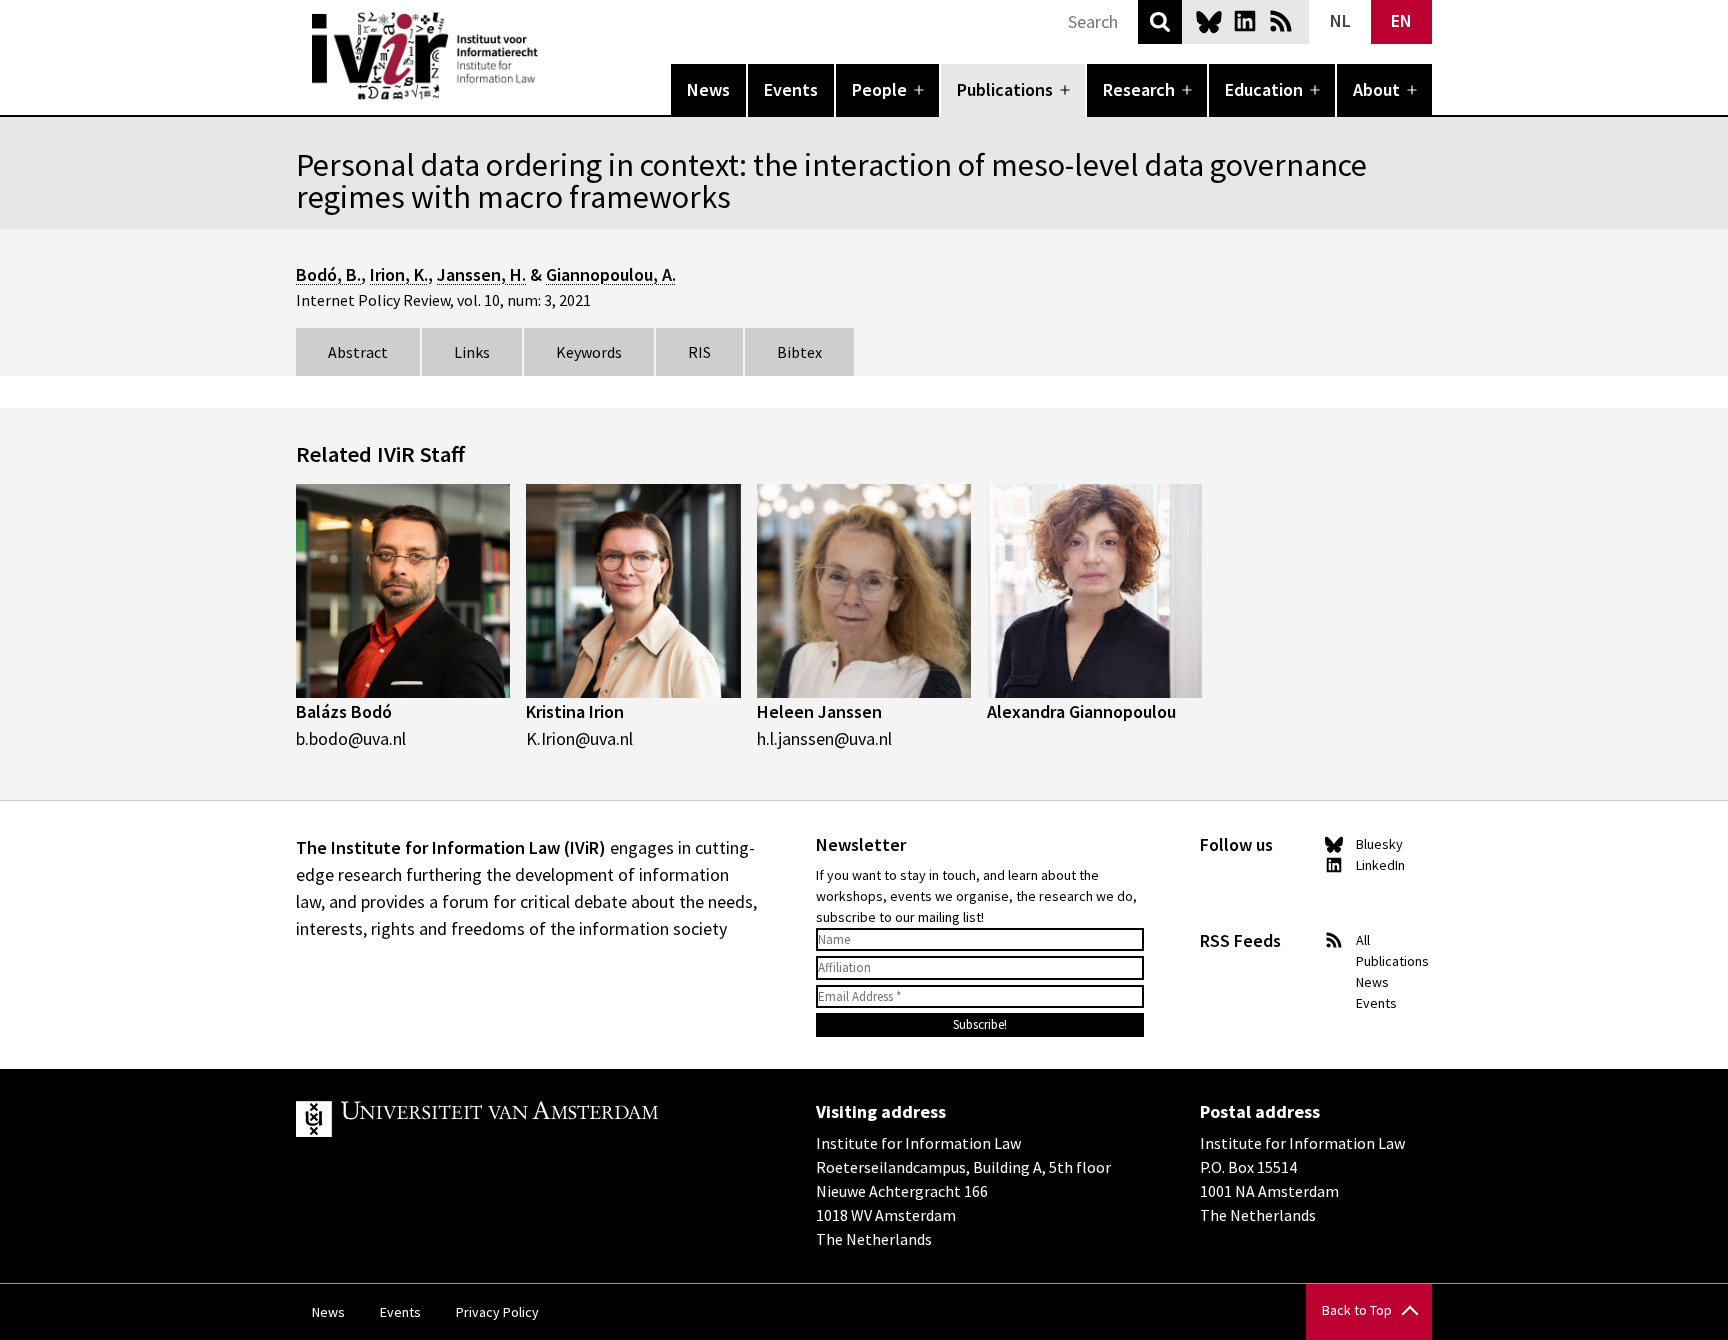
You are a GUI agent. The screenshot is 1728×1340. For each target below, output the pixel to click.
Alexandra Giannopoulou (1081, 711)
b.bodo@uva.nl (351, 738)
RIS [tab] (699, 352)
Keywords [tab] (589, 352)
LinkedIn (1245, 21)
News (708, 89)
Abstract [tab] (358, 352)
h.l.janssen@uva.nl (824, 738)
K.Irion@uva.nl (579, 738)
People (879, 89)
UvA (528, 1119)
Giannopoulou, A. (611, 274)
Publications (1005, 89)
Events (791, 89)
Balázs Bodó (344, 711)
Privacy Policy (497, 1312)
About (1376, 89)
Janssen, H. (481, 274)
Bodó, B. (328, 274)
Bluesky (1209, 21)
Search (1160, 22)
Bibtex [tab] (799, 352)
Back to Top (1357, 1310)
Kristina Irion (575, 711)
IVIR (552, 56)
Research (1139, 89)
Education (1264, 89)
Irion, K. (399, 274)
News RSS (1281, 21)
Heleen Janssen (819, 711)
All (1363, 940)
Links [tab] (472, 352)
